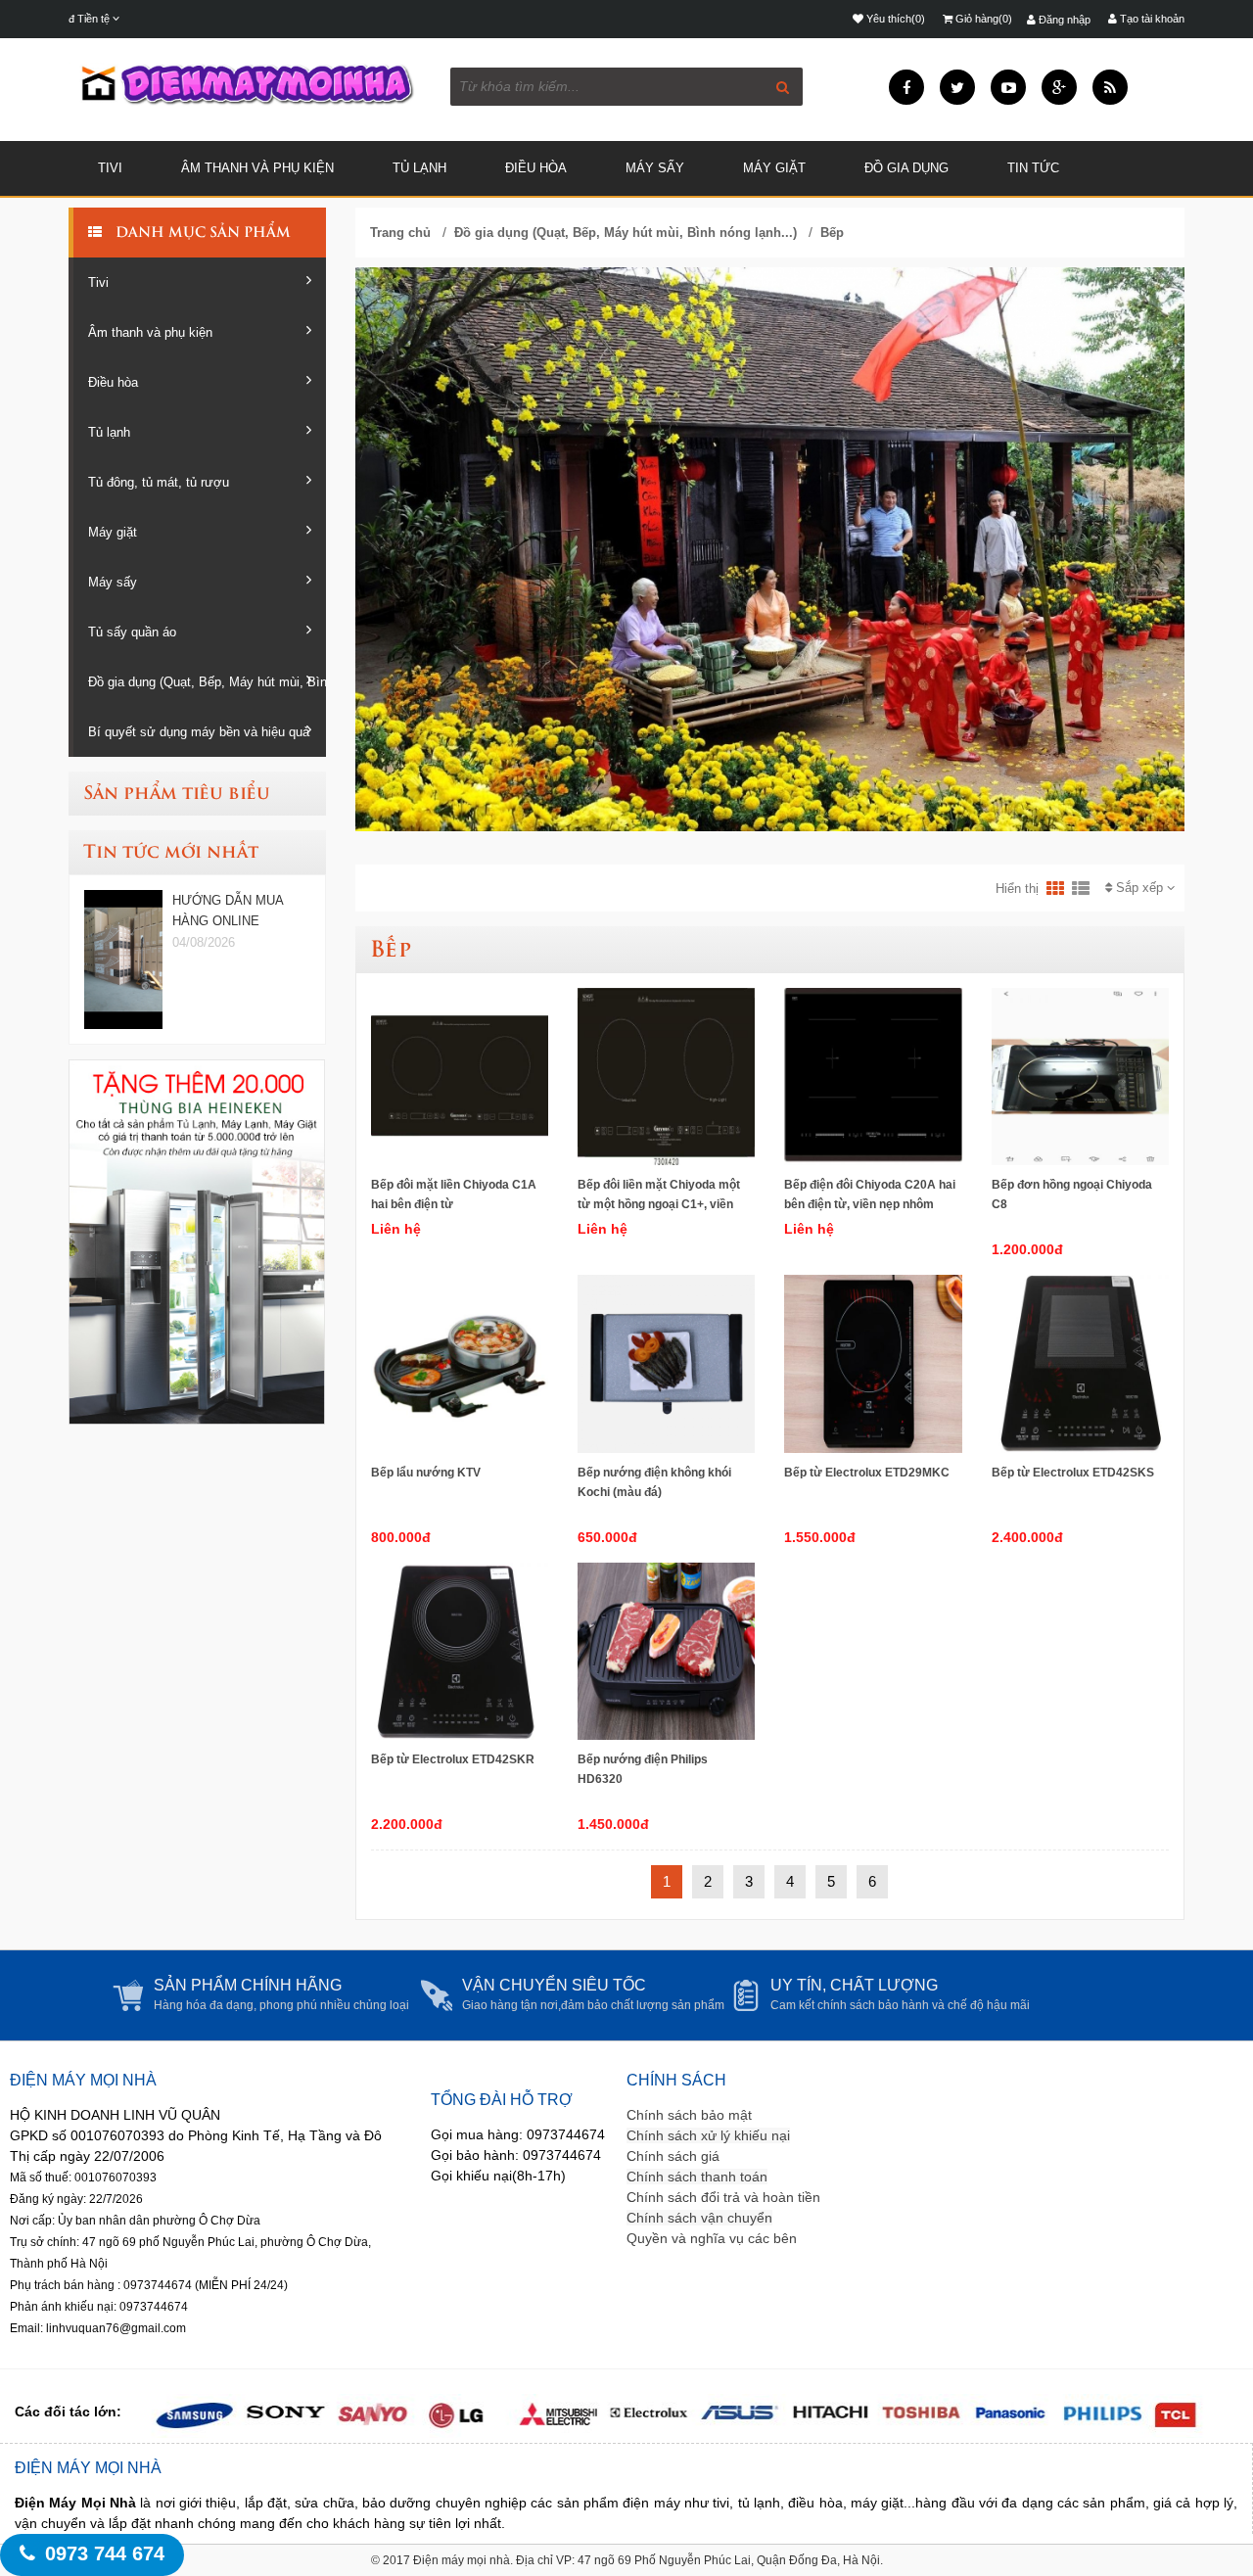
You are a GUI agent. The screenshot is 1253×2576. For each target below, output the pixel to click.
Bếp (832, 233)
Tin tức (1033, 168)
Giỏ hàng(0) (982, 19)
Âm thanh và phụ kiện (257, 168)
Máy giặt (774, 168)
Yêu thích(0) (894, 19)
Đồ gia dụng (906, 168)
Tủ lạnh (419, 168)
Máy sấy (113, 582)
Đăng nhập (1063, 20)
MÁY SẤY (655, 168)
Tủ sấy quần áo (132, 632)
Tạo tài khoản (1151, 19)
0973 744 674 (105, 2553)
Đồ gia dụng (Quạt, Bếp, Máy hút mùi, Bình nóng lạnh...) (207, 682)
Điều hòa (536, 168)
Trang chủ (400, 233)
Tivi (110, 168)
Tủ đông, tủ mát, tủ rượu (159, 482)
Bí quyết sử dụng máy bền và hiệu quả (199, 732)
